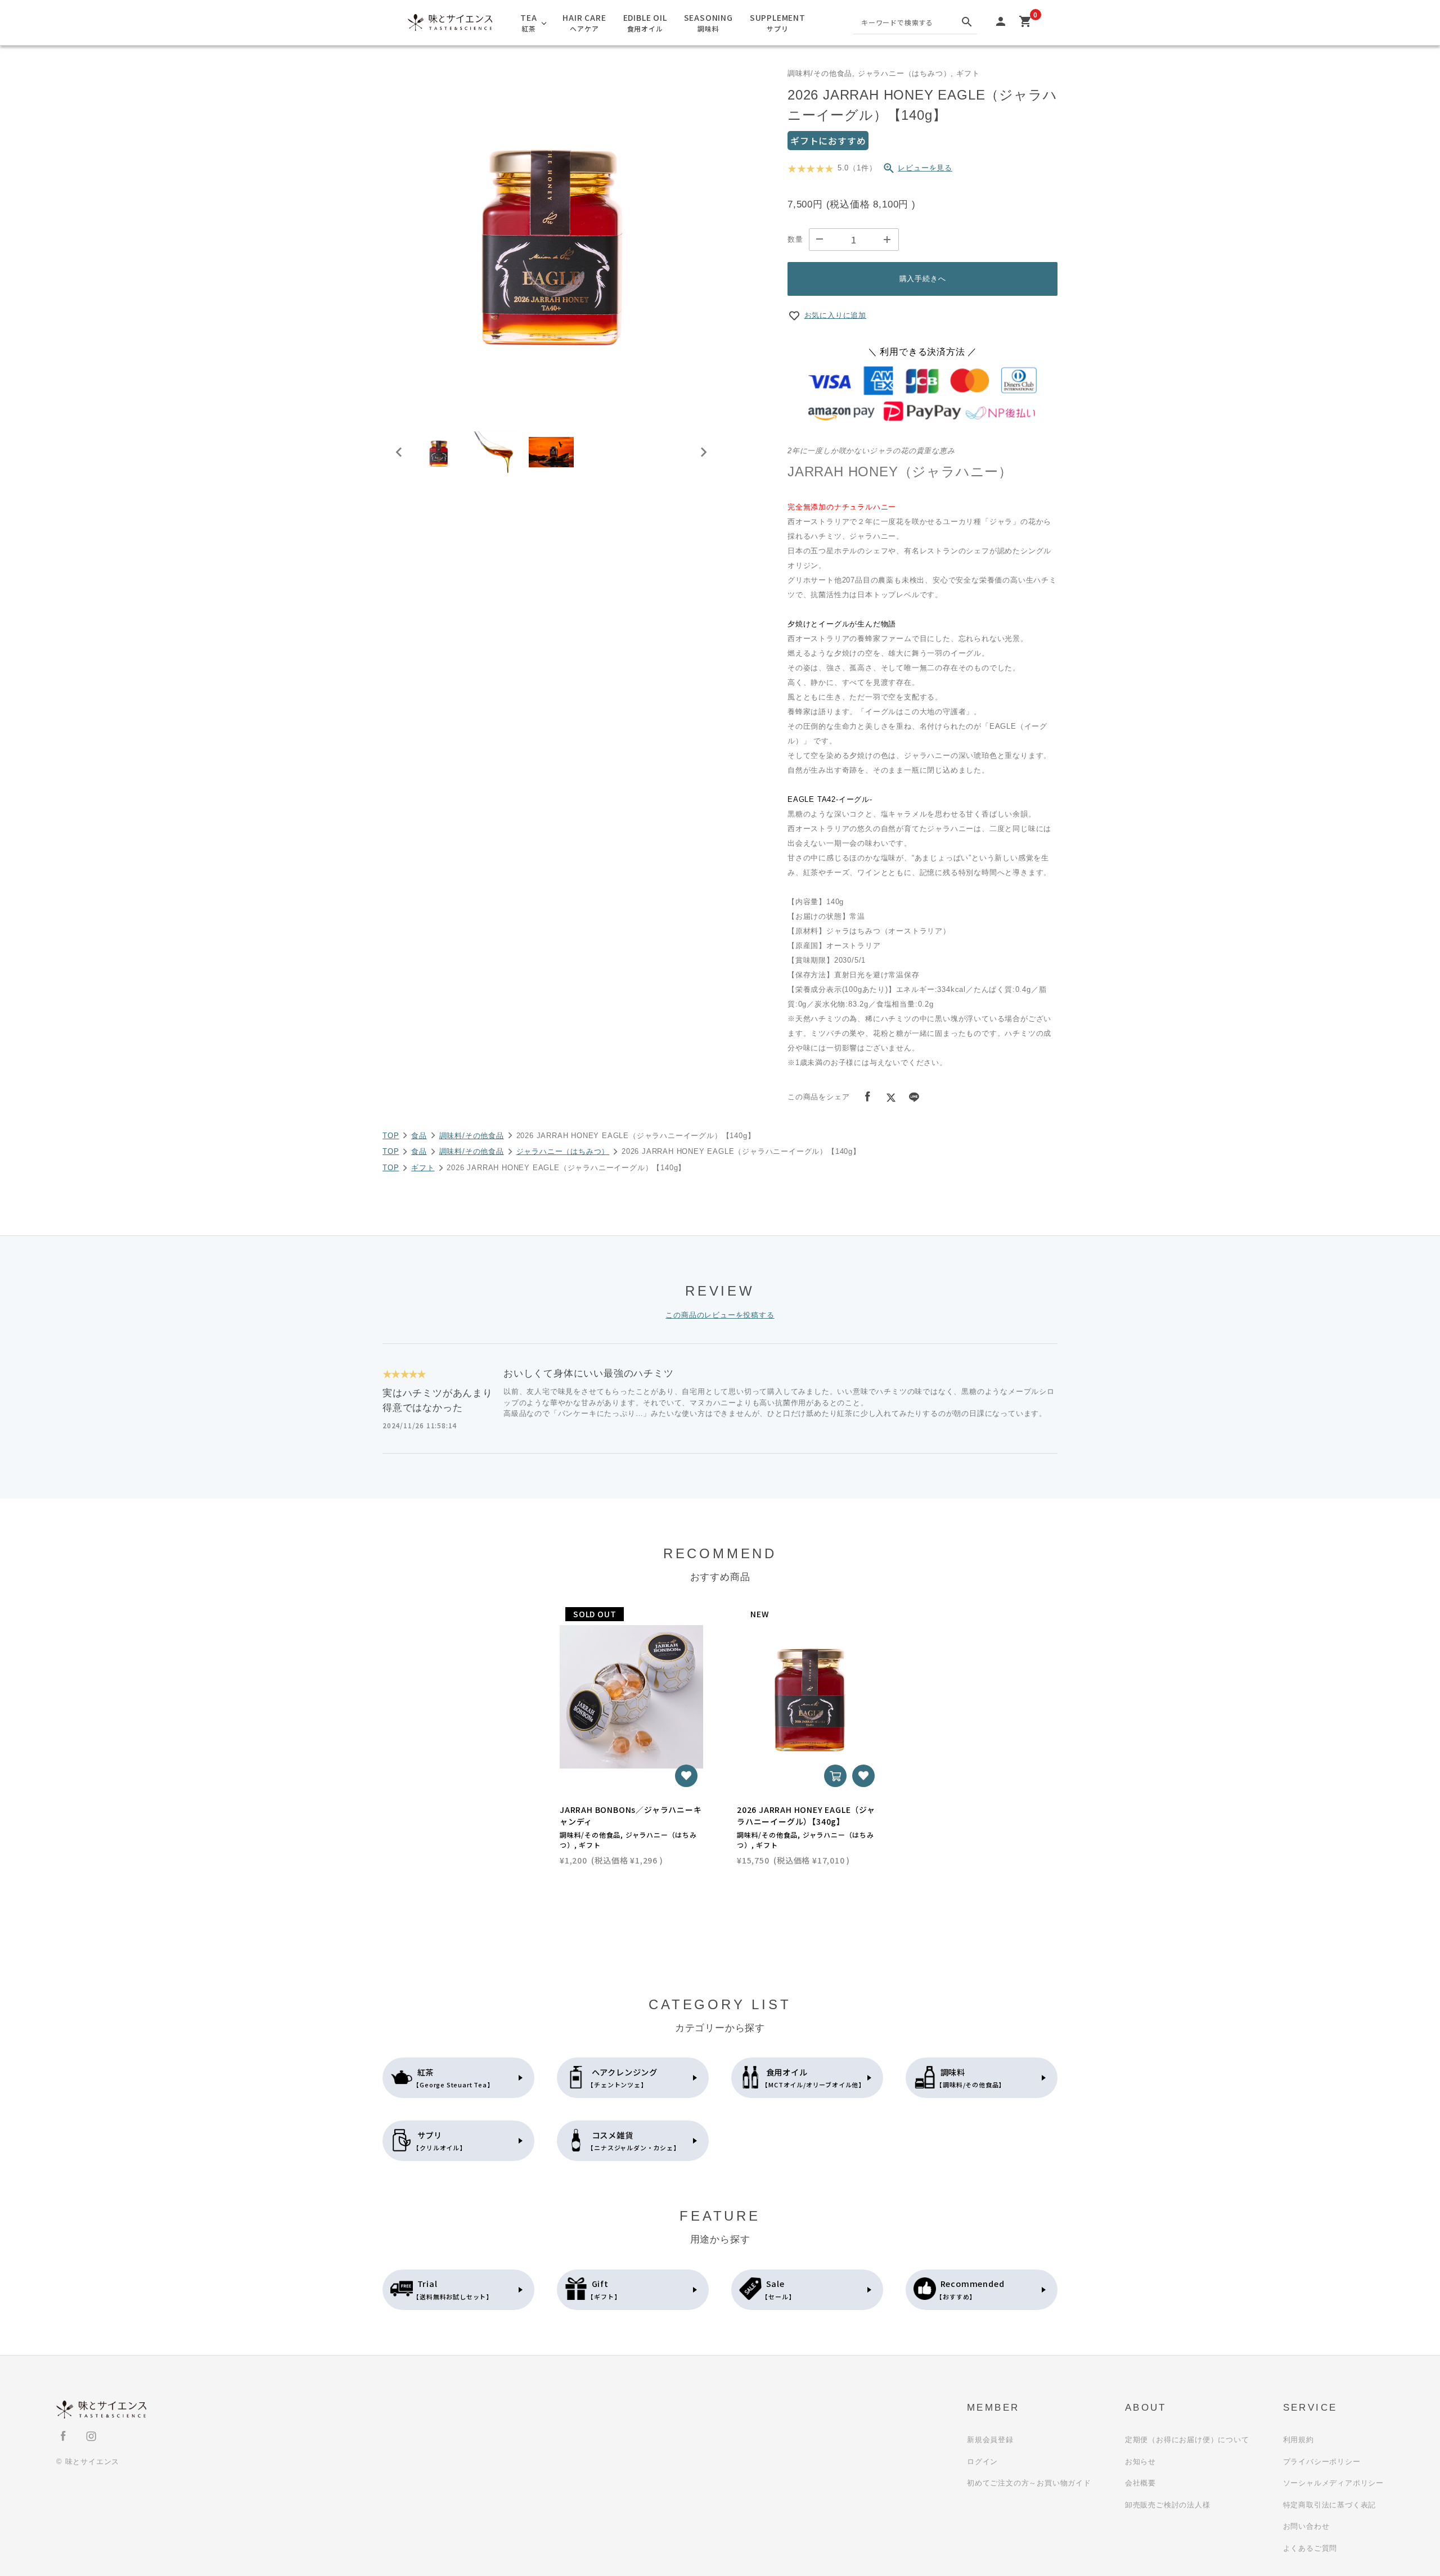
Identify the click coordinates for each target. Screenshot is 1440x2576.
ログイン (982, 2462)
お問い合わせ (1306, 2526)
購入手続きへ (923, 279)
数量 (795, 239)
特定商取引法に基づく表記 (1330, 2505)
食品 (419, 1136)
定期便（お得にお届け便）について (1187, 2440)
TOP (391, 1136)
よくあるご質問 (1310, 2548)
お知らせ (1140, 2462)
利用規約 (1299, 2440)
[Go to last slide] (399, 452)
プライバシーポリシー (1322, 2462)
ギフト (423, 1168)
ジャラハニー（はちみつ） (563, 1151)
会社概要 (1140, 2483)
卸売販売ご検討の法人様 (1168, 2505)
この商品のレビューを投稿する (720, 1315)
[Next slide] (703, 452)
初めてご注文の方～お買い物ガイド (1029, 2483)
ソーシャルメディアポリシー (1333, 2483)
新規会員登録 (990, 2440)
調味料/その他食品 (472, 1136)
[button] (439, 452)
